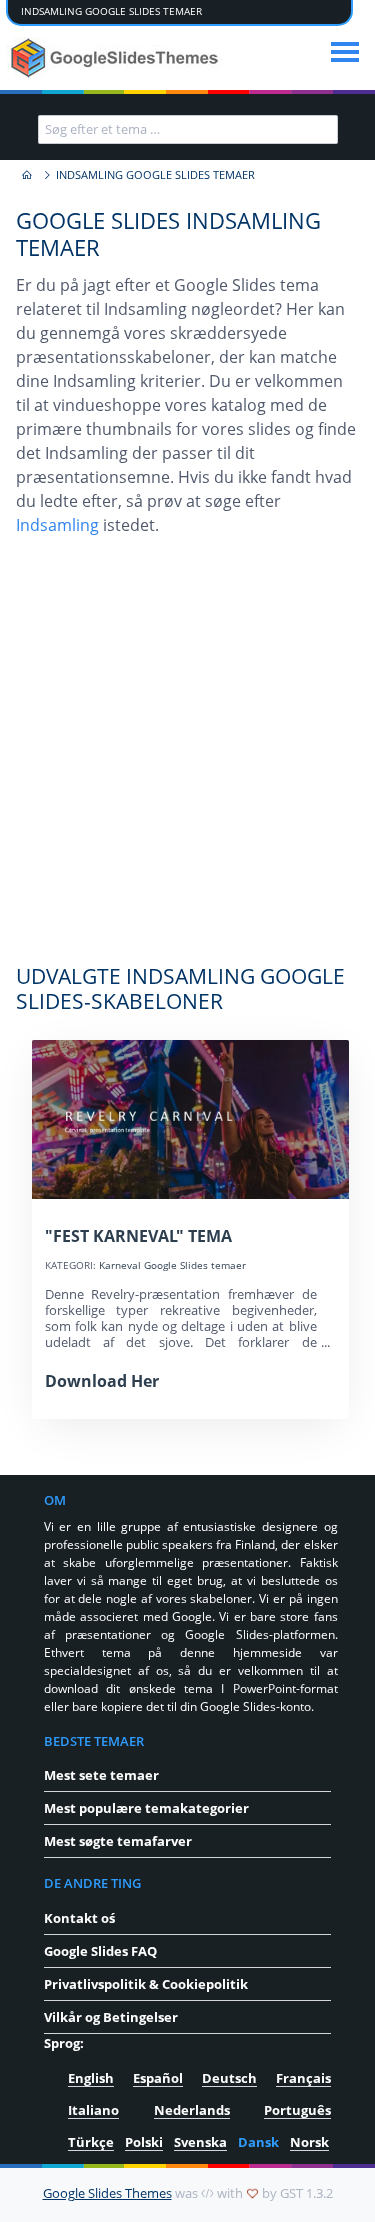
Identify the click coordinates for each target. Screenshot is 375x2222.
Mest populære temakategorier (146, 1808)
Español (158, 2078)
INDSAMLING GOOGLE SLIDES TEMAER (111, 11)
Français (303, 2078)
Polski (144, 2142)
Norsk (309, 2142)
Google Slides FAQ (100, 1951)
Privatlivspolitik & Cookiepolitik (146, 1984)
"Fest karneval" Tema (138, 1236)
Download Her (102, 1381)
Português (297, 2110)
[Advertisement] (187, 760)
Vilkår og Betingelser (111, 2017)
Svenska (200, 2142)
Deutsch (229, 2078)
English (91, 2078)
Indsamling (57, 525)
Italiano (93, 2110)
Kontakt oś (79, 1918)
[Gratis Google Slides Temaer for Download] (116, 58)
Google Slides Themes (107, 2193)
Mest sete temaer (101, 1775)
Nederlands (192, 2110)
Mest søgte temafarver (118, 1841)
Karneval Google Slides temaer (172, 1265)
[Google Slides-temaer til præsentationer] (26, 175)
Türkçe (91, 2142)
